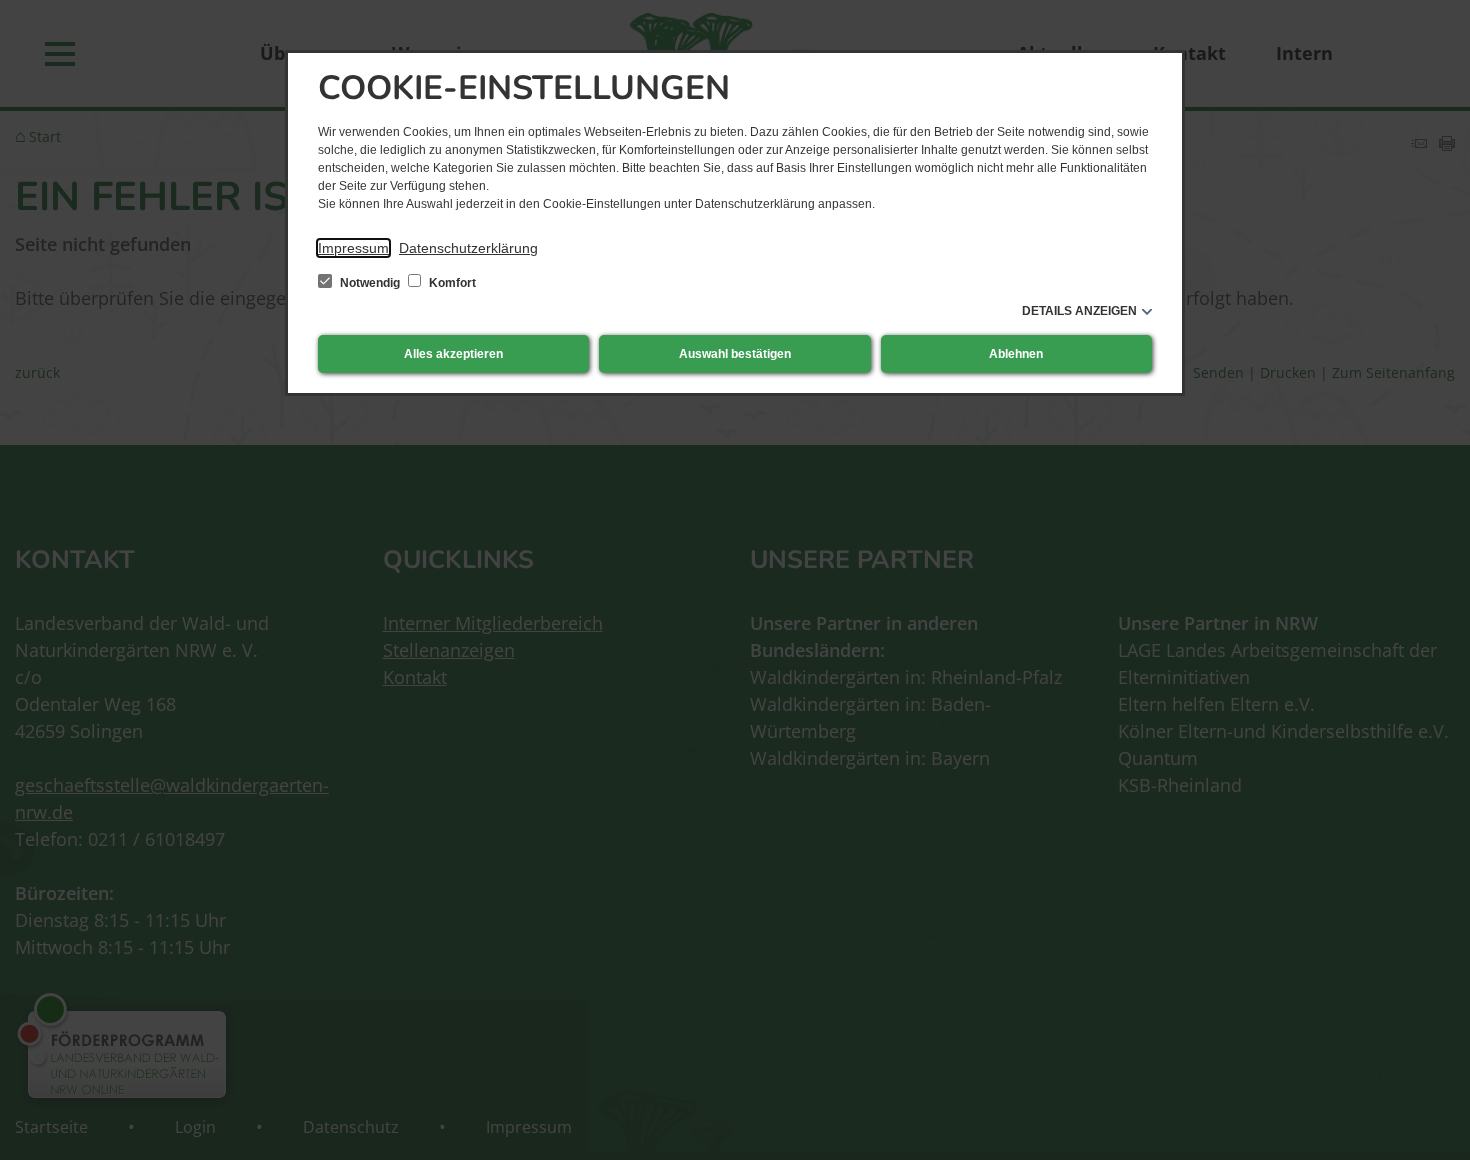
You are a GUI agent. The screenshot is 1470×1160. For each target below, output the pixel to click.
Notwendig (370, 283)
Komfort (451, 283)
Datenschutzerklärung (468, 248)
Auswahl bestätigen (735, 354)
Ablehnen (1016, 354)
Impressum (353, 248)
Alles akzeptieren (453, 354)
